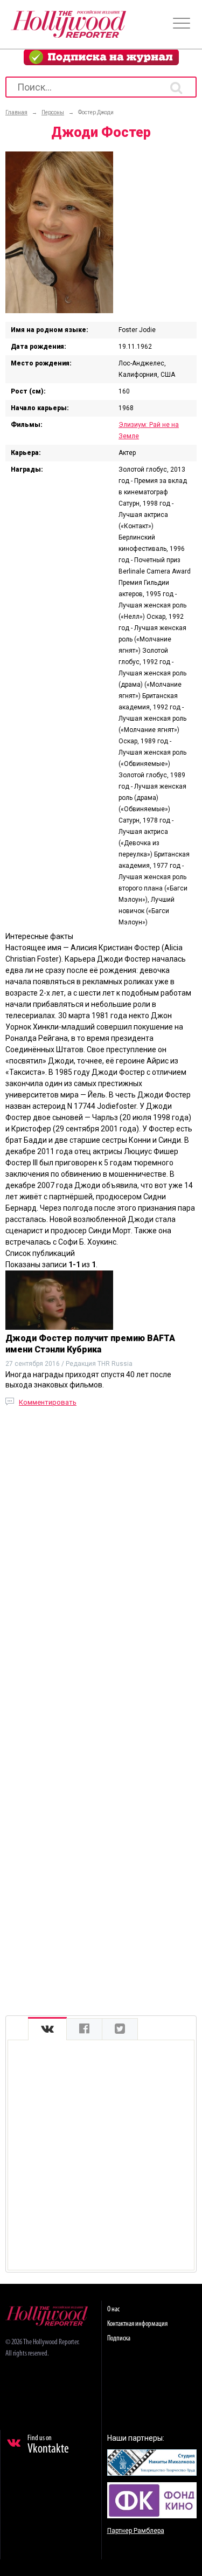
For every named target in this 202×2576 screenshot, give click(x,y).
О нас (113, 2309)
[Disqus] (101, 1562)
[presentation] (47, 2029)
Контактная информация (137, 2324)
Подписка (119, 2339)
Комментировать (48, 1402)
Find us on (48, 2445)
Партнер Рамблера (136, 2531)
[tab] (47, 2029)
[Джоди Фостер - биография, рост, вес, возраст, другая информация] (59, 310)
